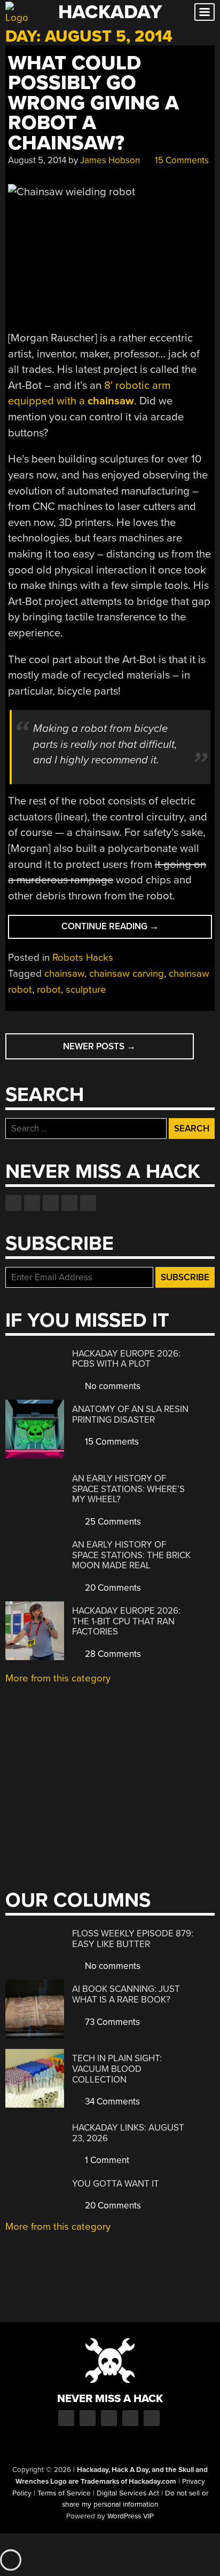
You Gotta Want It (116, 2184)
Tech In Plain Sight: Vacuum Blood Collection (117, 2069)
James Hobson (110, 160)
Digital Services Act (128, 2493)
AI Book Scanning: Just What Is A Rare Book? (126, 1994)
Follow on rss (69, 1203)
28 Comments (112, 1654)
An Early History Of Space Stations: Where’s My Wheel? (128, 1489)
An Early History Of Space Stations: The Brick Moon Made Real (131, 1555)
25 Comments (112, 1522)
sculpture (86, 990)
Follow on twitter (32, 1203)
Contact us (88, 1203)
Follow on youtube (51, 1203)
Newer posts (99, 1046)
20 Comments (112, 1588)
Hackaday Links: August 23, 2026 (128, 2133)
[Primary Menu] (205, 12)
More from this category (58, 1678)
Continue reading (132, 930)
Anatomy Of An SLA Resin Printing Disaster (130, 1414)
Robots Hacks (83, 958)
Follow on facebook (13, 1203)
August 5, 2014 (37, 160)
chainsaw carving (127, 974)
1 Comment (106, 2160)
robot (49, 990)
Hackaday (110, 12)
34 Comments (111, 2102)
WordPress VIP (131, 2516)
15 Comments (181, 160)
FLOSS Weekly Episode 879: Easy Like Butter (133, 1939)
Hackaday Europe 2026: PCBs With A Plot (126, 1359)
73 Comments (111, 2022)
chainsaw (64, 974)
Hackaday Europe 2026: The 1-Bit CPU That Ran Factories (126, 1621)
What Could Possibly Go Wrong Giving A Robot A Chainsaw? (93, 103)
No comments (112, 1386)
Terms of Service (64, 2493)
